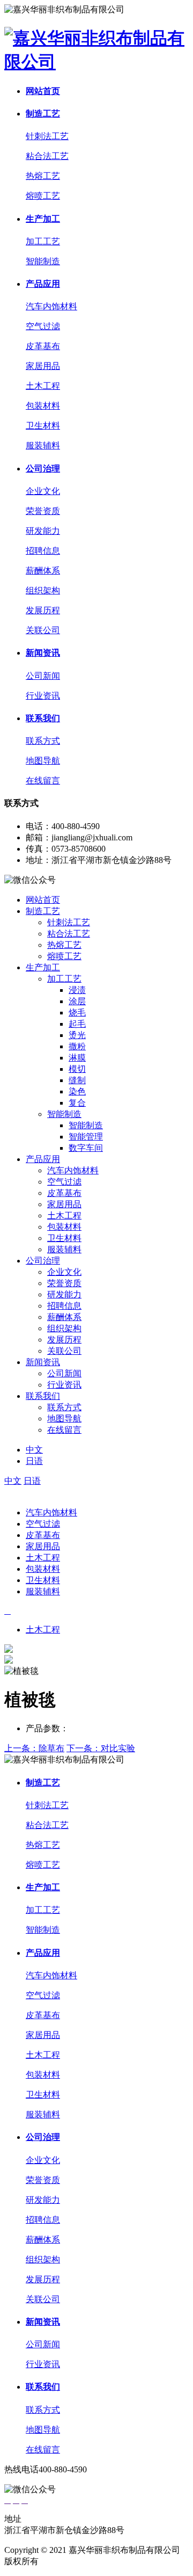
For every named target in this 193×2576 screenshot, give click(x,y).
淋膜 (77, 1058)
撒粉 (77, 1046)
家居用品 (43, 366)
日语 (34, 1461)
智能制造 (43, 261)
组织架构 (43, 590)
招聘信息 (43, 551)
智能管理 (86, 1137)
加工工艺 (43, 241)
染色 (77, 1091)
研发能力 (43, 531)
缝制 (77, 1080)
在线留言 (43, 781)
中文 (34, 1450)
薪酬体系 (43, 571)
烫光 (77, 1035)
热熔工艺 (43, 176)
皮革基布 (43, 346)
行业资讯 (43, 696)
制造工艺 (43, 114)
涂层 (77, 1001)
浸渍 (77, 990)
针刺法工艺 (47, 136)
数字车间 (86, 1148)
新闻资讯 (43, 653)
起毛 (77, 1024)
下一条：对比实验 (101, 1748)
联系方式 (43, 741)
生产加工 (43, 219)
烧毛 (77, 1013)
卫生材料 (43, 426)
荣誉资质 (43, 511)
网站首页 (43, 91)
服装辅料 (43, 445)
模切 (77, 1069)
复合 (77, 1103)
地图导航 (43, 761)
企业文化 (43, 491)
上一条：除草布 (34, 1748)
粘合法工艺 (47, 156)
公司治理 (43, 469)
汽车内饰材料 (51, 306)
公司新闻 (43, 676)
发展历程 (43, 610)
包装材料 (43, 406)
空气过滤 (43, 326)
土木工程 (43, 386)
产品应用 (43, 284)
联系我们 (43, 718)
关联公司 (43, 630)
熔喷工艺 (43, 196)
